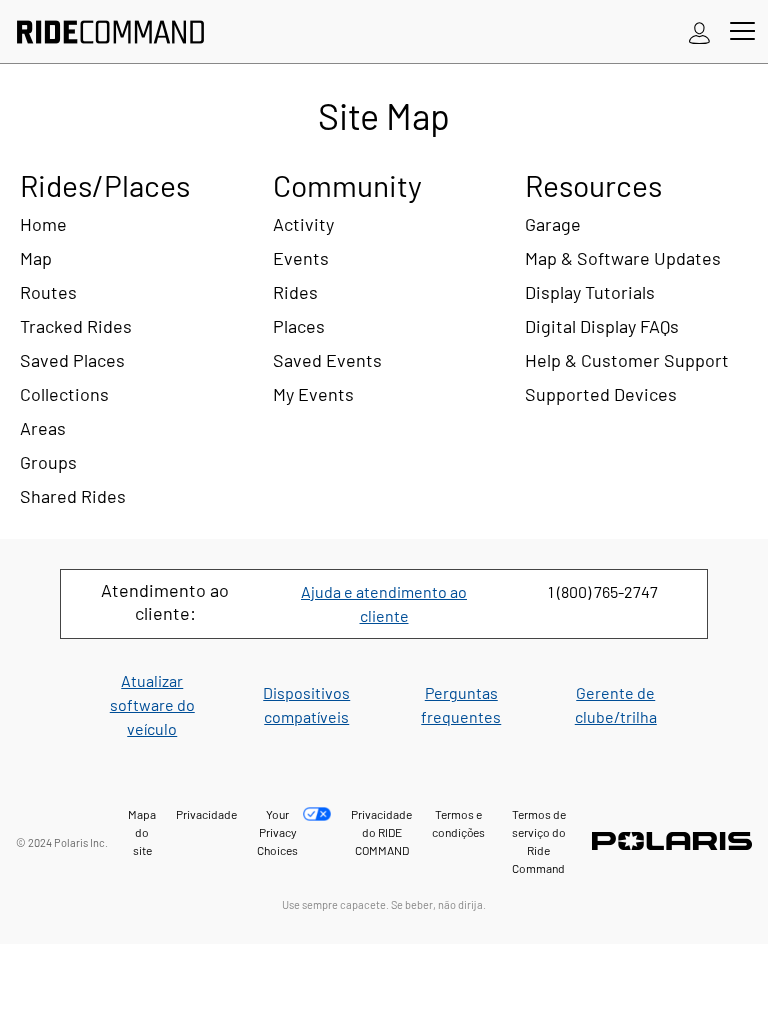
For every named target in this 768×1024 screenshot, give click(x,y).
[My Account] (700, 32)
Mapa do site (142, 832)
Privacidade (206, 814)
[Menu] (742, 32)
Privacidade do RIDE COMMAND (381, 832)
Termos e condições (458, 823)
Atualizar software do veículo (152, 704)
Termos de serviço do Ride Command (539, 841)
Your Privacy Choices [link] (277, 832)
